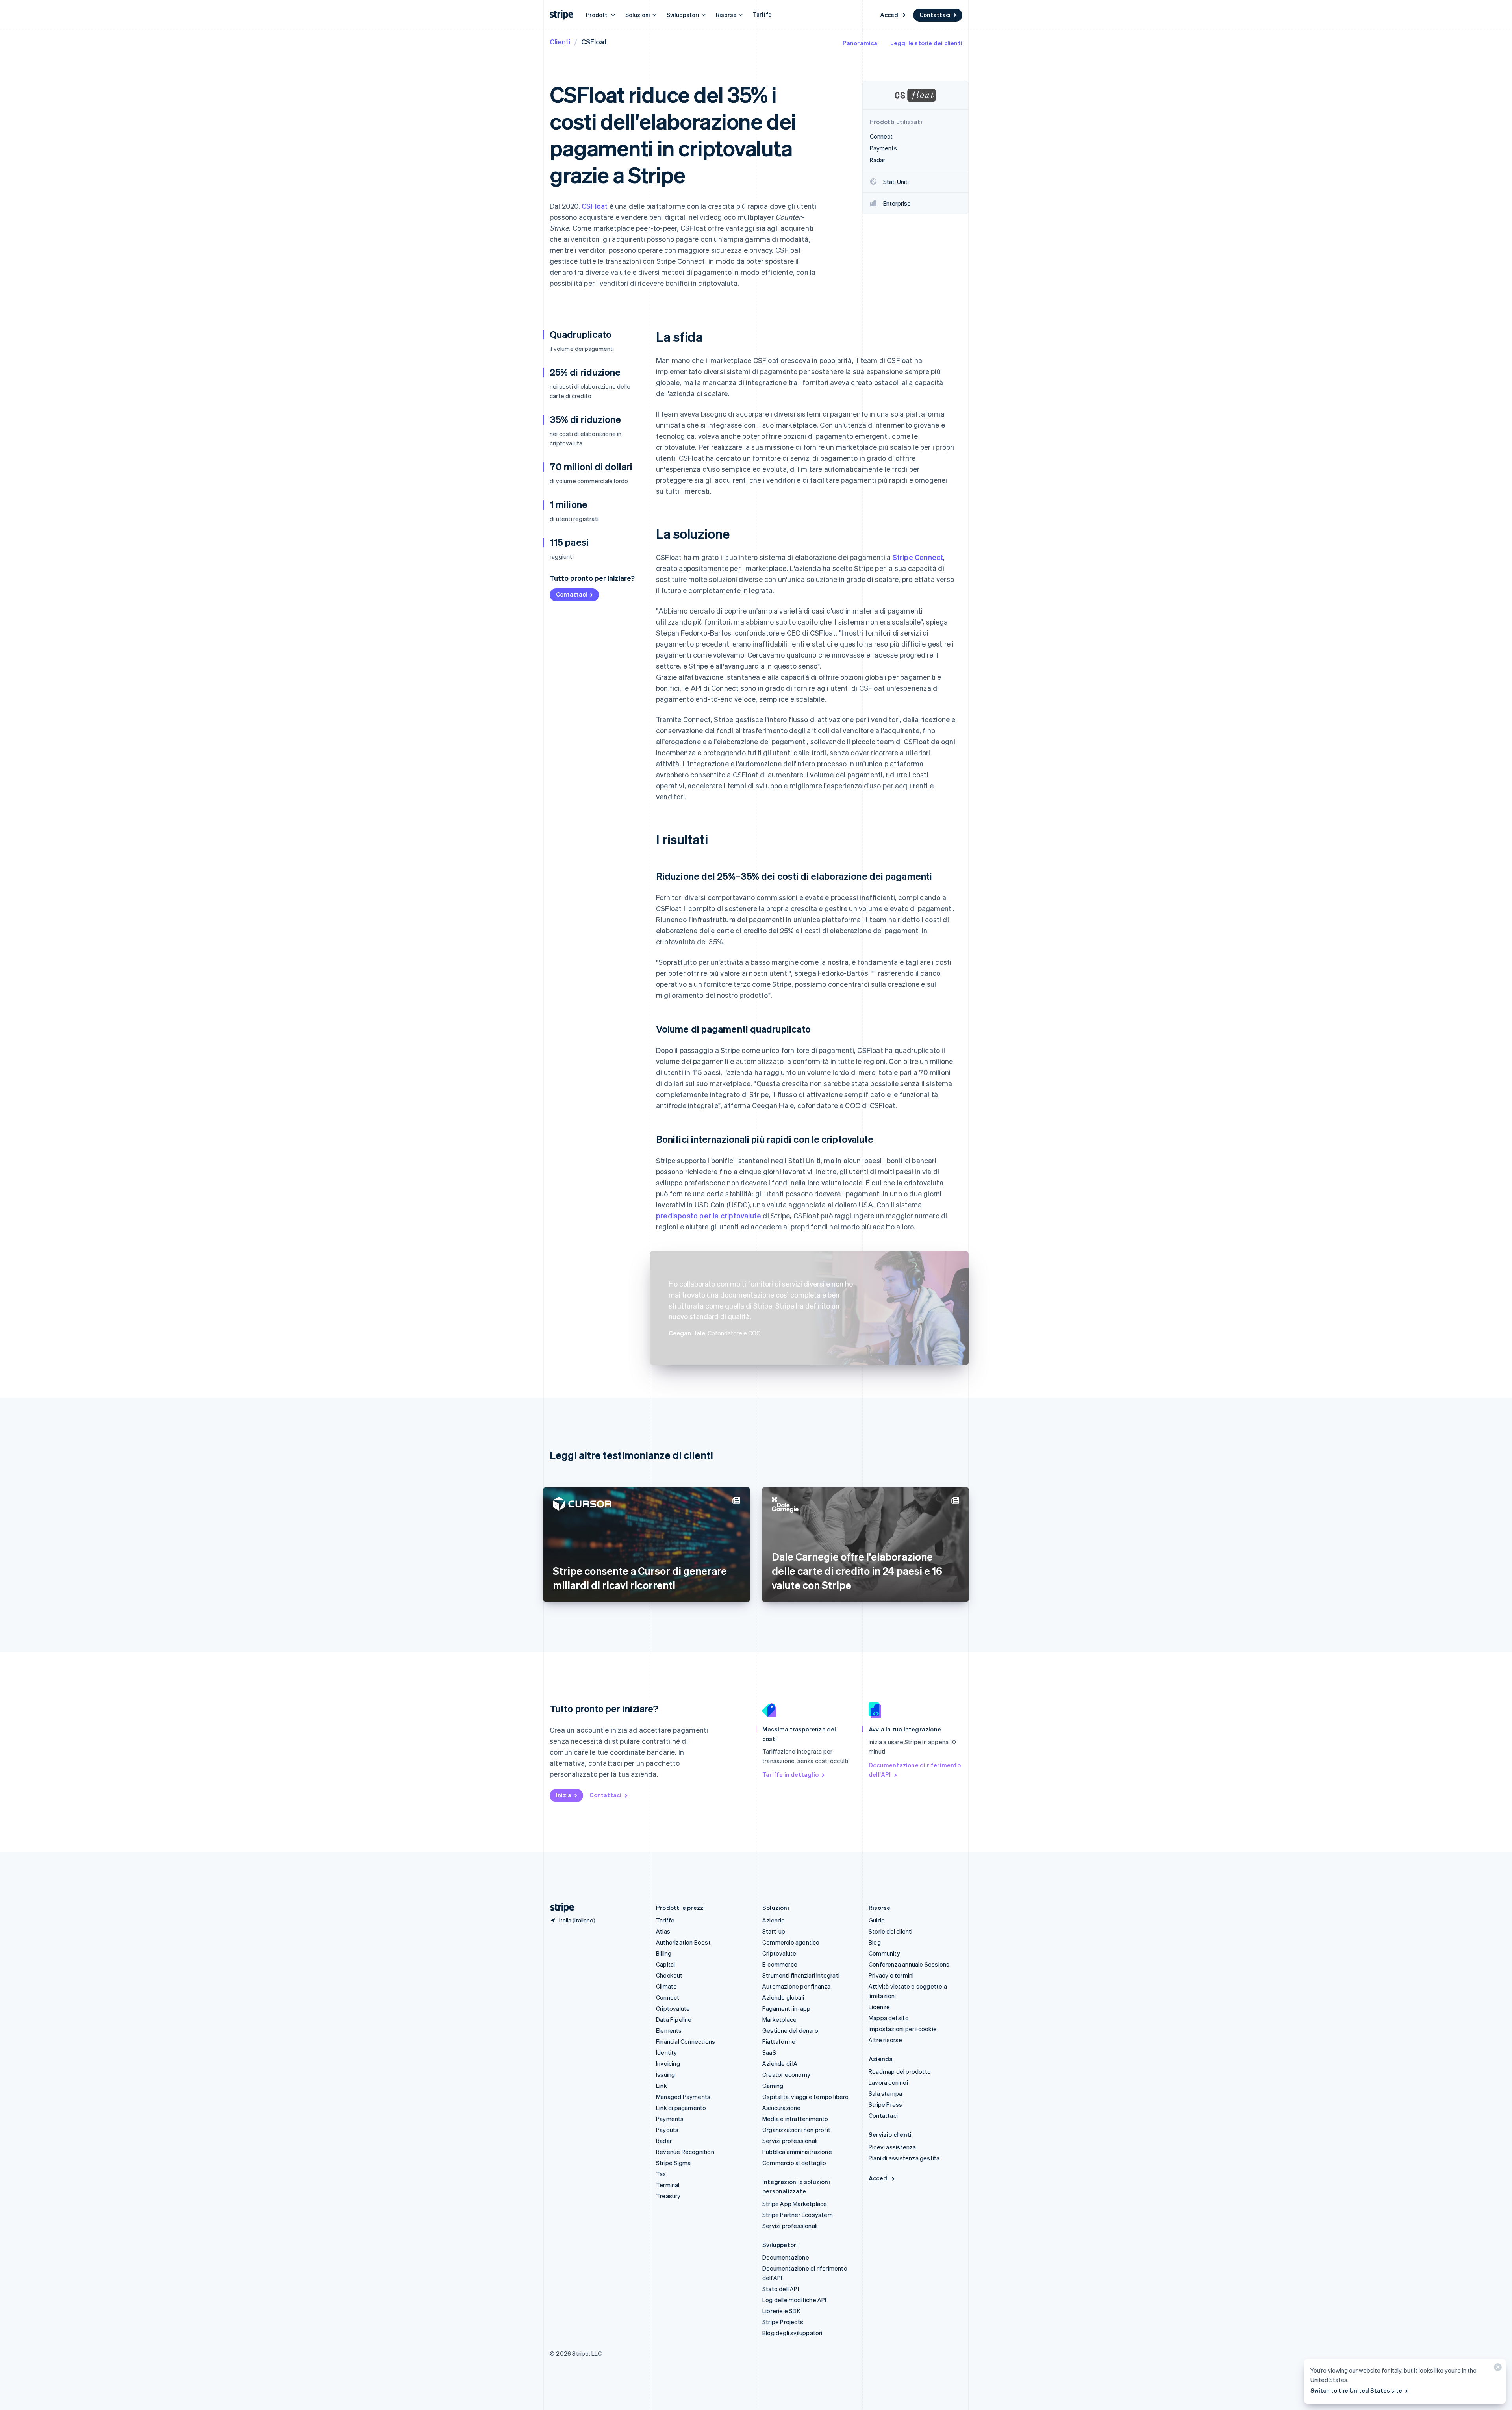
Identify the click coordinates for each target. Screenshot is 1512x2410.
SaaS (769, 2052)
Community (884, 1953)
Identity (667, 2052)
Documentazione (786, 2257)
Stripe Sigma (673, 2163)
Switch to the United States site (1356, 2390)
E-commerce (780, 1964)
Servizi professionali (790, 2141)
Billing (664, 1953)
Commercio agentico (791, 1942)
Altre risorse (886, 2040)
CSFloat (595, 206)
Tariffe (762, 14)
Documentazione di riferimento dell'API (915, 1770)
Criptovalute (673, 2008)
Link (661, 2086)
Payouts (667, 2130)
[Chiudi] (1497, 2369)
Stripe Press (885, 2104)
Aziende (774, 1920)
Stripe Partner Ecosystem (798, 2215)
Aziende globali (783, 1997)
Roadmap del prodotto (900, 2071)
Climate (666, 1986)
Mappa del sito (889, 2018)
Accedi (890, 15)
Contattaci (935, 15)
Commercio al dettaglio (794, 2163)
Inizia (564, 1795)
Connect (668, 1997)
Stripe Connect (918, 557)
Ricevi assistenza (892, 2147)
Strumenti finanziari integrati (801, 1975)
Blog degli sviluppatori (792, 2333)
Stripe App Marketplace (795, 2204)
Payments (670, 2119)
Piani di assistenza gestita (904, 2158)
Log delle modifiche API (794, 2300)
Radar (664, 2141)
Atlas (663, 1931)
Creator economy (786, 2074)
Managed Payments (683, 2097)
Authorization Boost (683, 1942)
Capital (665, 1964)
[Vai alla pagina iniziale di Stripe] (559, 1908)
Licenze (879, 2007)
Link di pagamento (681, 2108)
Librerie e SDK (781, 2311)
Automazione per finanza (797, 1986)
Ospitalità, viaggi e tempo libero (806, 2097)
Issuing (665, 2074)
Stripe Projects (783, 2322)
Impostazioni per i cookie (903, 2029)
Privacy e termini (891, 1975)
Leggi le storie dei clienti (926, 43)
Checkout (669, 1975)
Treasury (668, 2196)
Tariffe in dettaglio (790, 1774)
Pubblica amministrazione (797, 2152)
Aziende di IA (780, 2063)
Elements (669, 2030)
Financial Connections (686, 2041)
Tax (661, 2174)
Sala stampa (885, 2093)
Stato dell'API (781, 2289)
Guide (877, 1920)
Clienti (560, 42)
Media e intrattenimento (795, 2119)
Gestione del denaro (790, 2030)
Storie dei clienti (891, 1931)
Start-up (774, 1931)
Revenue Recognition (685, 2152)
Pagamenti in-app (786, 2008)
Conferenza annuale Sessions (909, 1964)
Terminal (668, 2185)
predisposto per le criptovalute (709, 1215)
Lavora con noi (888, 2082)
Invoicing (668, 2063)
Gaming (773, 2086)
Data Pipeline (674, 2019)
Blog (875, 1942)
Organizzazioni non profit (796, 2130)
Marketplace (779, 2019)
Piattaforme (779, 2041)
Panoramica (860, 43)
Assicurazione (782, 2108)
